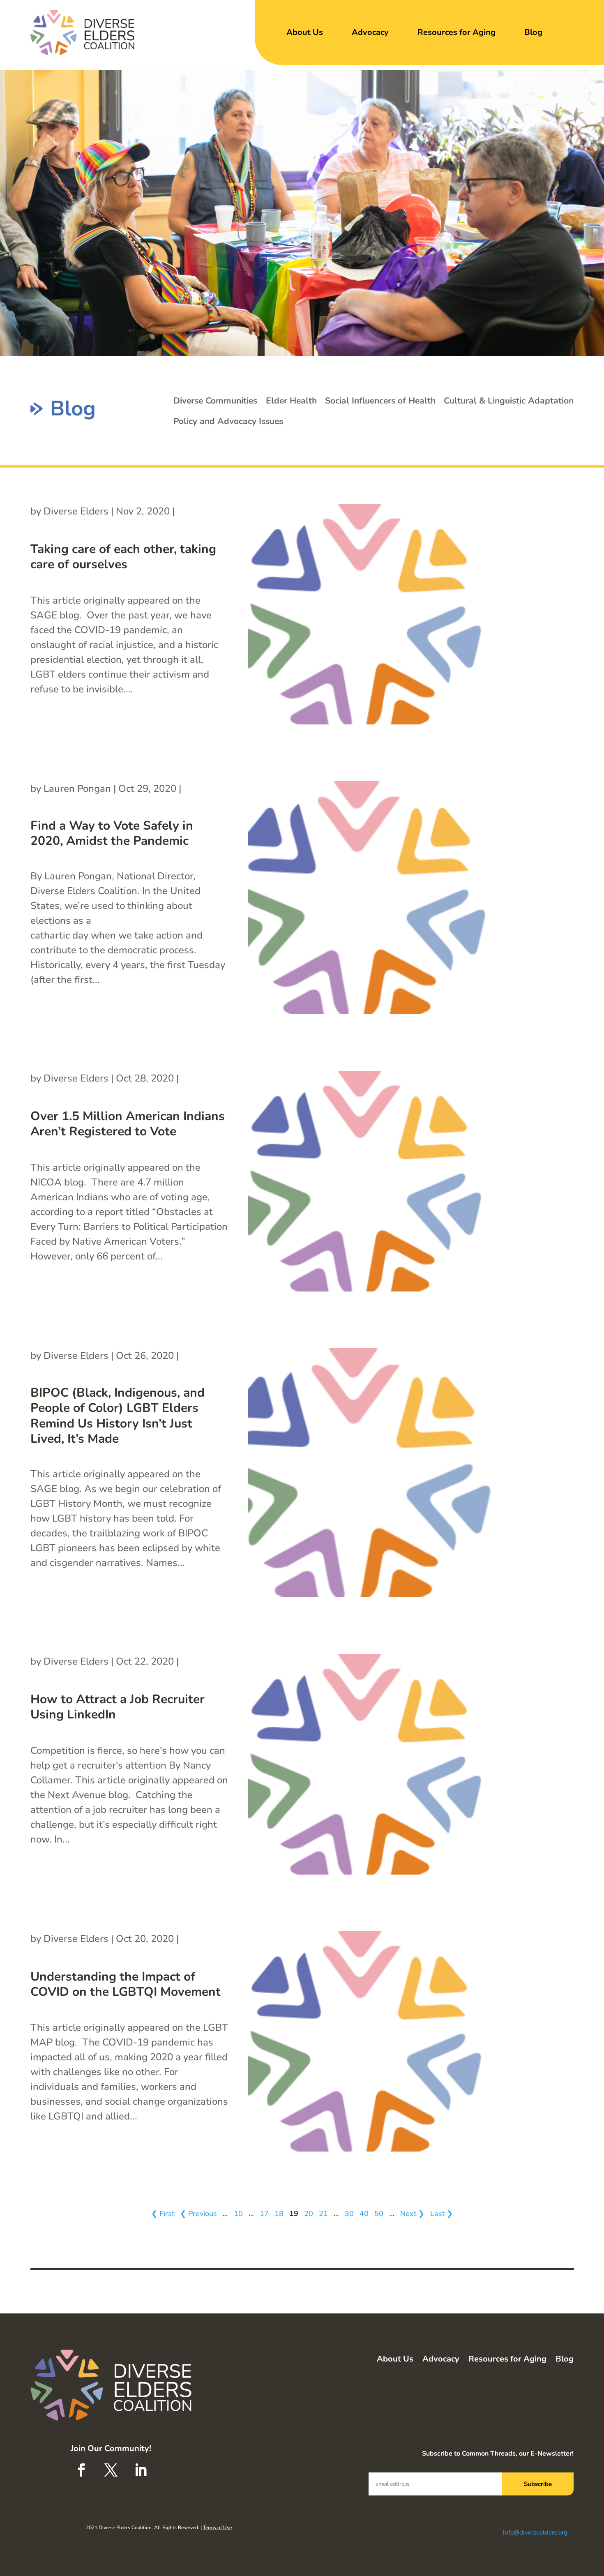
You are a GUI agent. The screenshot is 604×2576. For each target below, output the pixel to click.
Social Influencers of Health (380, 401)
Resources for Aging (456, 32)
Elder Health (291, 401)
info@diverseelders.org (535, 2532)
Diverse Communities (215, 401)
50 (379, 2214)
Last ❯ (441, 2214)
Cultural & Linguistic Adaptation (509, 401)
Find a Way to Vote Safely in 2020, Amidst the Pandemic (112, 834)
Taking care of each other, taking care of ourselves (123, 557)
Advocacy (370, 32)
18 (279, 2214)
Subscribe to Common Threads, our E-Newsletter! (498, 2454)
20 (309, 2214)
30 (349, 2214)
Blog (533, 32)
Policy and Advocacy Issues (228, 421)
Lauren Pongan (77, 789)
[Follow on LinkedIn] (141, 2470)
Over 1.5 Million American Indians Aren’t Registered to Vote (128, 1124)
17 (264, 2214)
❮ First (163, 2214)
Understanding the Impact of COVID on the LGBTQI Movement (126, 1984)
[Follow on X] (111, 2470)
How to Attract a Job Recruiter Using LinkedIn (118, 1707)
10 (238, 2214)
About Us (305, 32)
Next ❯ (412, 2214)
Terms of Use (217, 2528)
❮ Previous (198, 2214)
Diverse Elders (76, 511)
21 (323, 2214)
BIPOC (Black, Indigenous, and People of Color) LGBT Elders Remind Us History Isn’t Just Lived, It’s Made (118, 1416)
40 (364, 2214)
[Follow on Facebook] (81, 2470)
